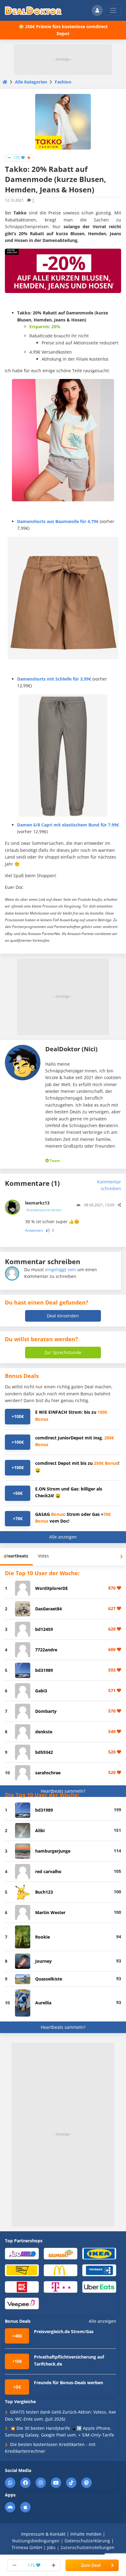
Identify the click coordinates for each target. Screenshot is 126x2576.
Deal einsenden (63, 1316)
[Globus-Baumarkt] (61, 2253)
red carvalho (48, 1871)
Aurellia (43, 2003)
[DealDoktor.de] (33, 10)
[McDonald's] (61, 2270)
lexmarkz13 (43, 1206)
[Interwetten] (22, 2270)
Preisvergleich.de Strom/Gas (64, 2331)
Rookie (43, 1937)
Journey (43, 1961)
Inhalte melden (86, 2534)
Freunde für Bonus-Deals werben (69, 2383)
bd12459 (44, 1629)
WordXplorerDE (52, 1588)
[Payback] (99, 2270)
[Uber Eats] (99, 2286)
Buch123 (44, 1892)
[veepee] (22, 2303)
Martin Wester (50, 1912)
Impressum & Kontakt (43, 2534)
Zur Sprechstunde (63, 1352)
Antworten (34, 1230)
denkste (44, 1732)
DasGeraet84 (48, 1609)
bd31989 (44, 1670)
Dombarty (46, 1711)
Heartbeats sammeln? (63, 1791)
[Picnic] (22, 2286)
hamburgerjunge (53, 1851)
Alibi (40, 1830)
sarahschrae (48, 1773)
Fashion (63, 82)
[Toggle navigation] (113, 10)
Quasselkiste (49, 1979)
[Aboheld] (22, 2253)
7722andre (46, 1650)
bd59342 (44, 1752)
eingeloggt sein (61, 1269)
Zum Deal (91, 2565)
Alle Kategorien (31, 82)
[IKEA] (99, 2253)
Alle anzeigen (63, 1537)
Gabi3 (41, 1691)
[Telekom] (61, 2286)
